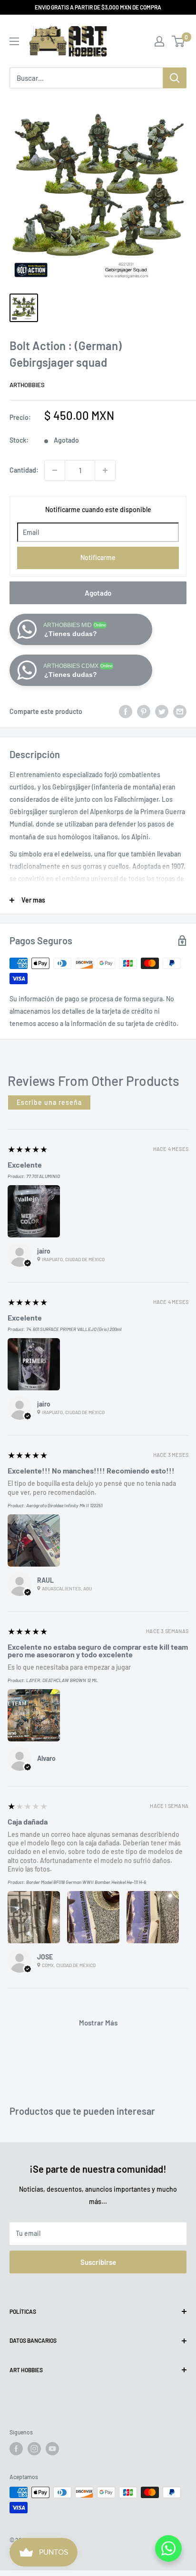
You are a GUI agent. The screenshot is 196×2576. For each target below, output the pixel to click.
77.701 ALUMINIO (43, 1176)
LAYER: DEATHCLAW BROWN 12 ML (62, 1680)
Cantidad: (24, 470)
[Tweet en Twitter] (162, 711)
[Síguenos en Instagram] (34, 2449)
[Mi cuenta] (159, 41)
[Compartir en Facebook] (126, 711)
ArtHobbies (27, 385)
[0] (179, 41)
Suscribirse (98, 2262)
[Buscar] (175, 78)
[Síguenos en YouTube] (52, 2449)
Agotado (98, 593)
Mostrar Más (98, 2023)
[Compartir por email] (180, 711)
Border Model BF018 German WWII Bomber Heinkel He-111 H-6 (86, 1882)
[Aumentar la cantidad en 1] (105, 470)
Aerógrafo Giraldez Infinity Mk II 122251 (64, 1505)
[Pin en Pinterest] (144, 711)
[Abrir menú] (14, 41)
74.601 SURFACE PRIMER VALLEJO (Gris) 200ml (74, 1329)
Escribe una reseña (49, 1102)
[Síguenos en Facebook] (16, 2449)
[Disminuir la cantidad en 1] (55, 470)
